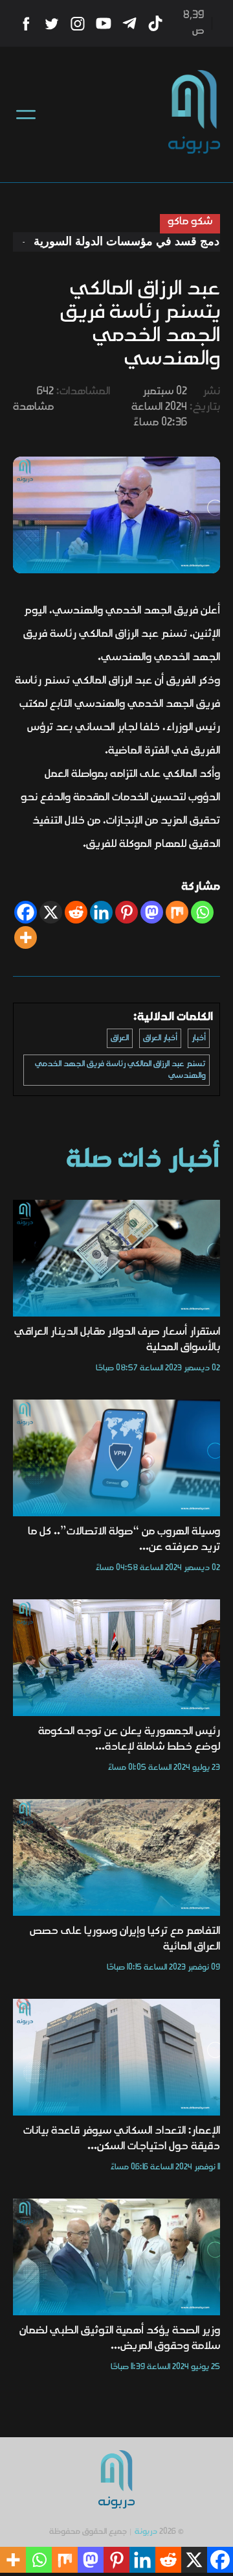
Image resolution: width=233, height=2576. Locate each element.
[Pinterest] (127, 912)
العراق (120, 1038)
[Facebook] (26, 912)
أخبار (199, 1038)
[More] (26, 937)
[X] (51, 912)
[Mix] (177, 912)
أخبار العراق (160, 1038)
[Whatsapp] (202, 912)
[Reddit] (76, 912)
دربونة (146, 2532)
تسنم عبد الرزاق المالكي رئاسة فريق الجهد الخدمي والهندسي (120, 1070)
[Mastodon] (152, 912)
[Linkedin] (101, 912)
